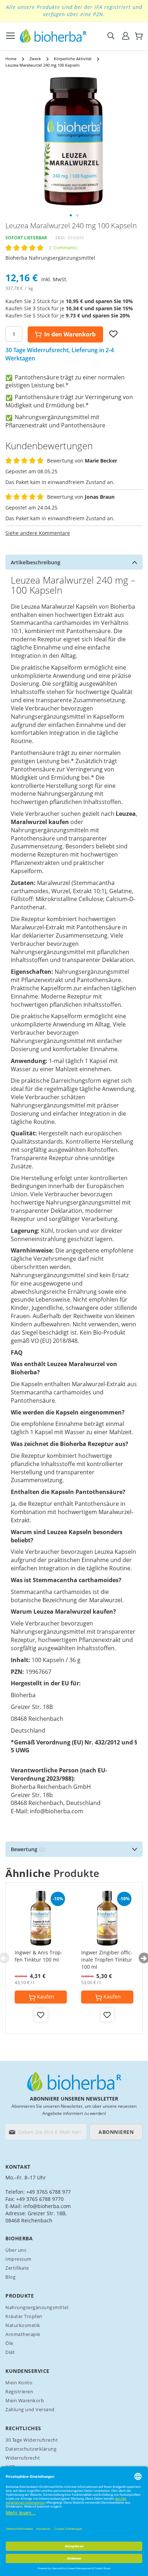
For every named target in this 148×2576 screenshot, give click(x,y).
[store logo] (53, 36)
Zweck (35, 59)
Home (11, 59)
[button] (71, 215)
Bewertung (27, 1849)
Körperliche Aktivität (73, 59)
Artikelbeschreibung (36, 562)
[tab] (74, 562)
